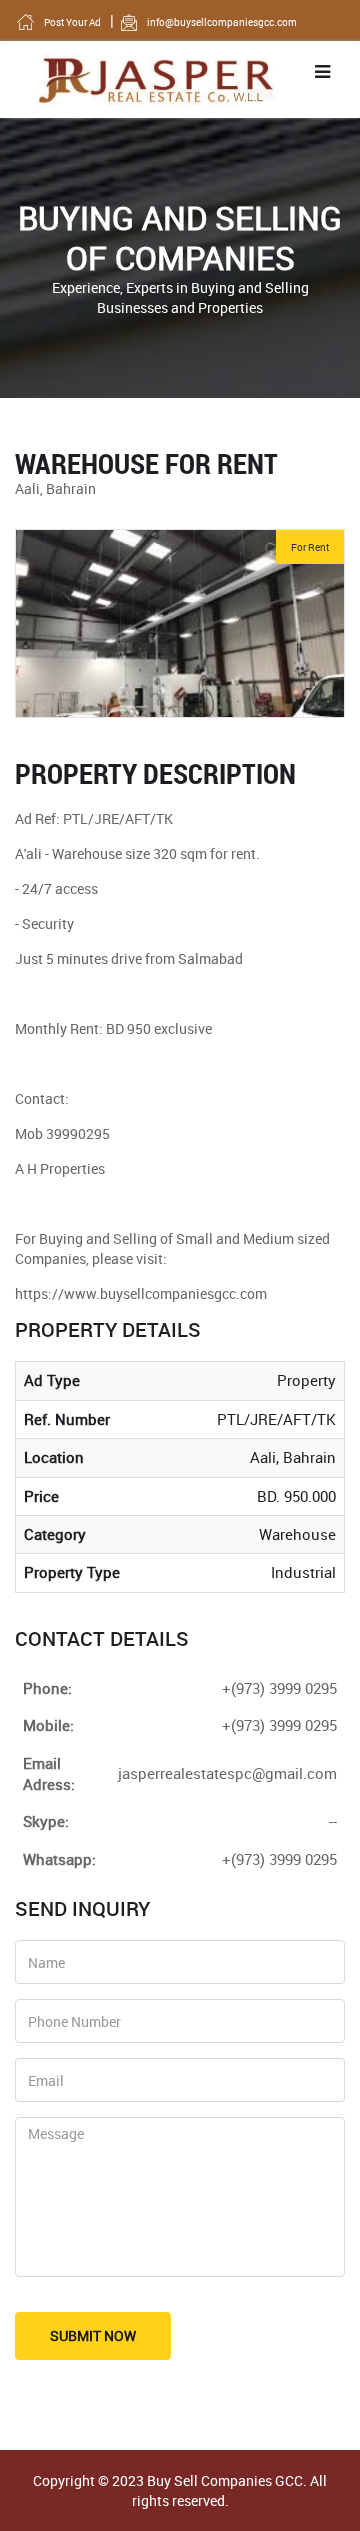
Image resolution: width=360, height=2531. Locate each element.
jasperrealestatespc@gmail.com (227, 1773)
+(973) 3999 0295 (279, 1859)
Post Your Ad (72, 22)
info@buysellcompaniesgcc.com (222, 22)
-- (333, 1821)
